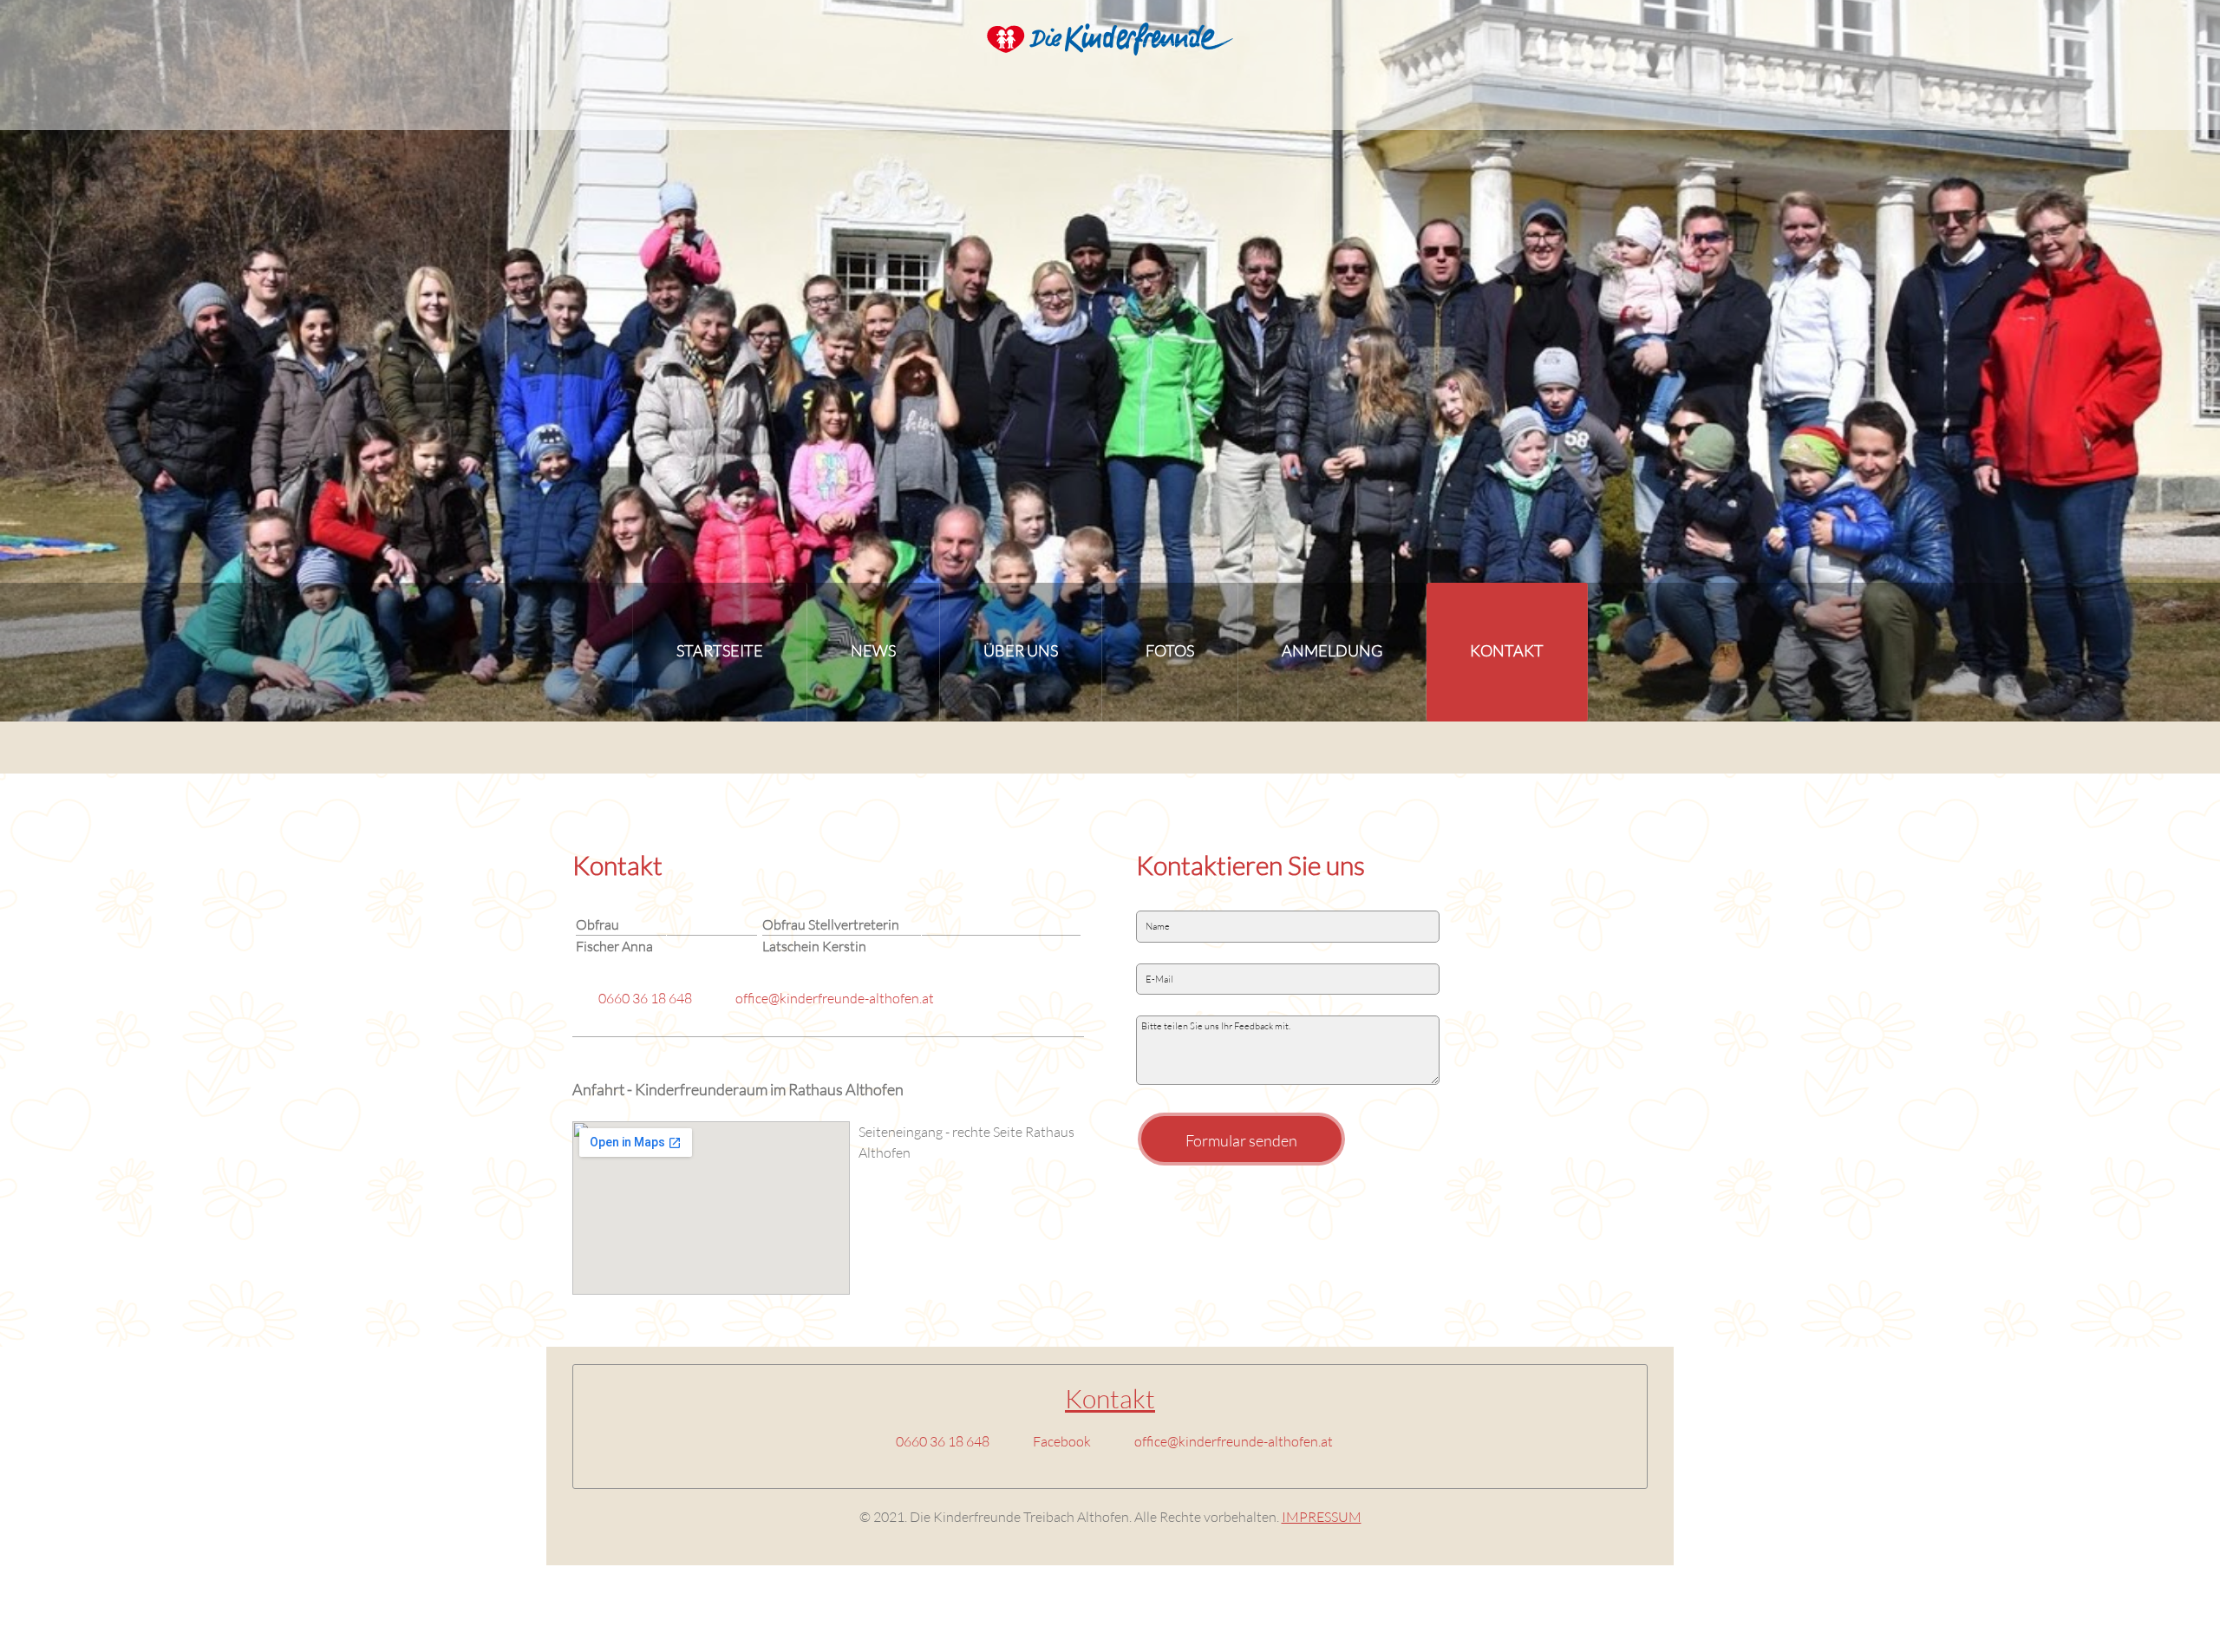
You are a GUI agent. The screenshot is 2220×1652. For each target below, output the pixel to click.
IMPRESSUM (1322, 1516)
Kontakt (1110, 1398)
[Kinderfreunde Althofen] (1110, 44)
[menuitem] (720, 652)
